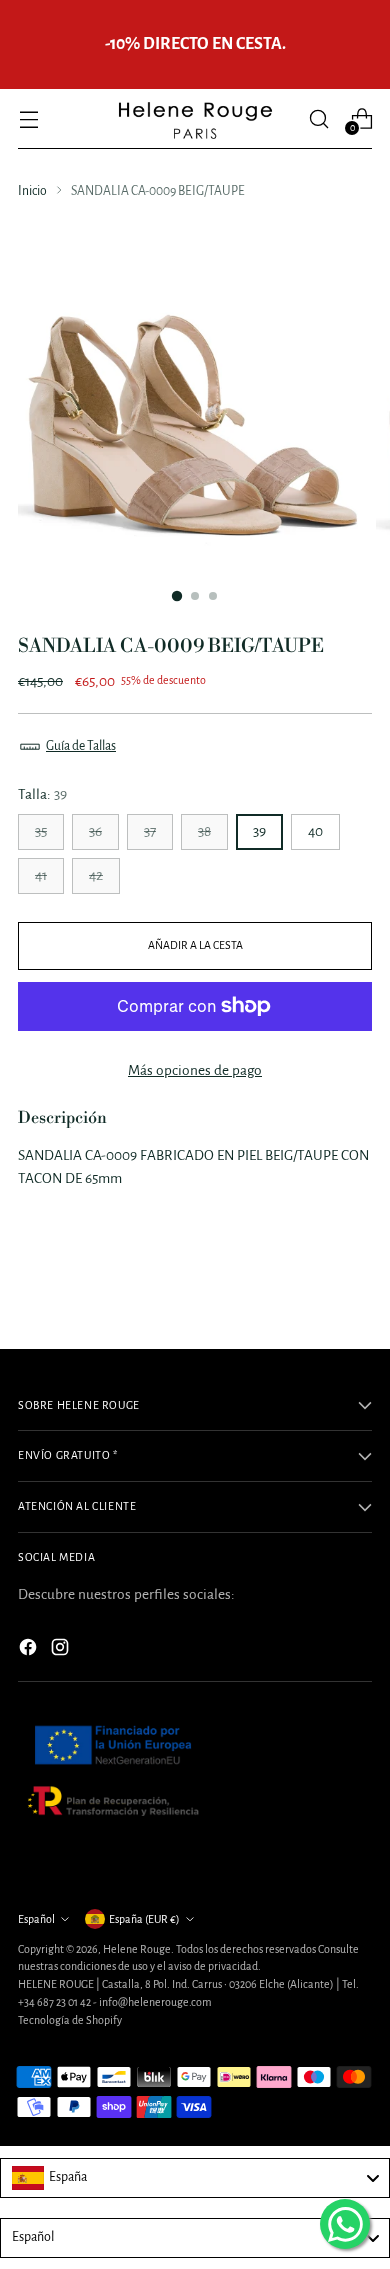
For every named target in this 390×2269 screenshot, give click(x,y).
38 (204, 831)
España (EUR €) (144, 1919)
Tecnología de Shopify (70, 2020)
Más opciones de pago (195, 1070)
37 (150, 831)
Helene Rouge (137, 1949)
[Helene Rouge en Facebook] (30, 1650)
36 (95, 831)
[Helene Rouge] (195, 119)
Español (36, 1919)
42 (96, 875)
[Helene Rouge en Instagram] (62, 1650)
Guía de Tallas (81, 746)
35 (41, 831)
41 (41, 875)
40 (315, 831)
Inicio (32, 191)
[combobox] (195, 2178)
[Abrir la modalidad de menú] (28, 118)
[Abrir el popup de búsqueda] (318, 118)
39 (259, 831)
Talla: (42, 794)
